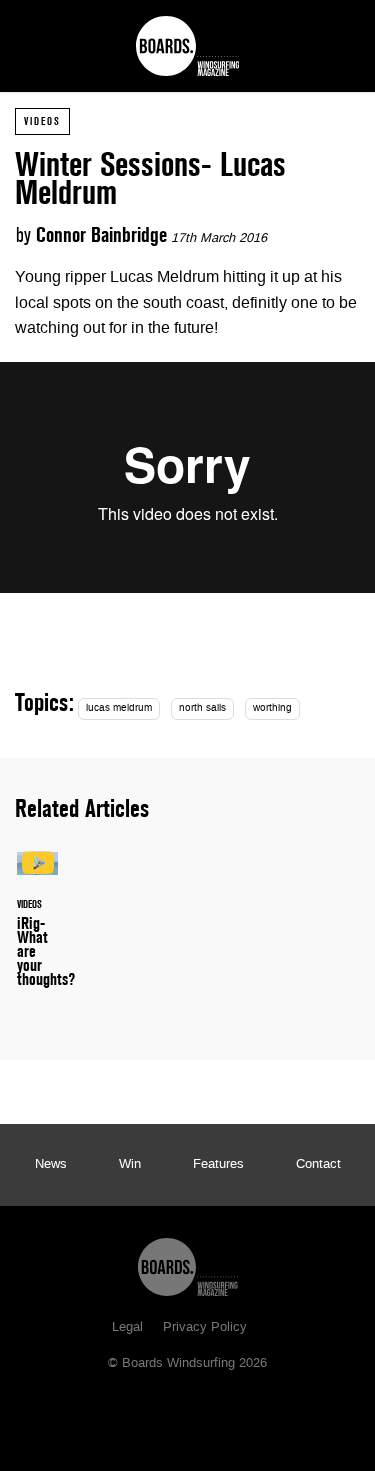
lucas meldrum (119, 708)
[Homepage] (188, 1262)
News (51, 1165)
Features (218, 1165)
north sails (202, 708)
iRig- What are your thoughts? (37, 931)
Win (130, 1165)
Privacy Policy (205, 1328)
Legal (127, 1328)
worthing (272, 708)
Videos (42, 121)
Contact (318, 1165)
